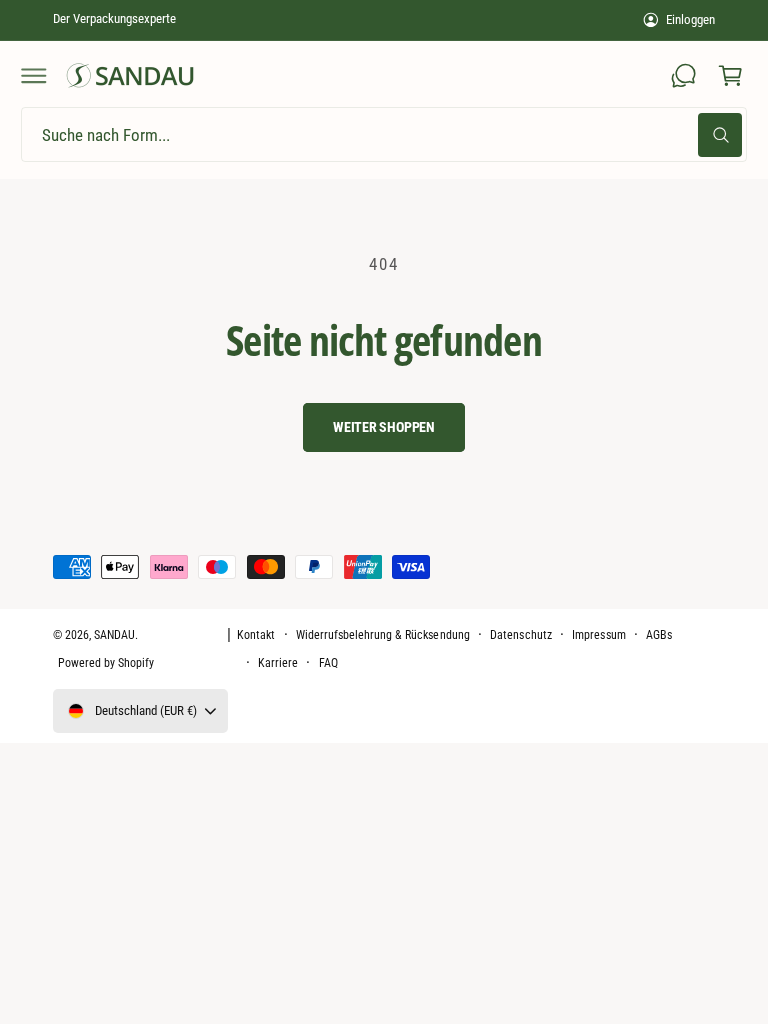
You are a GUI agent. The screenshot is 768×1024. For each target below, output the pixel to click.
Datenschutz (520, 635)
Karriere (278, 663)
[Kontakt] (684, 76)
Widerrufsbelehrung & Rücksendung (383, 635)
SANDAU (114, 635)
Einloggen (690, 19)
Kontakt (256, 635)
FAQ (328, 663)
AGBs (659, 635)
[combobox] (384, 134)
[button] (34, 76)
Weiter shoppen (384, 427)
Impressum (598, 635)
